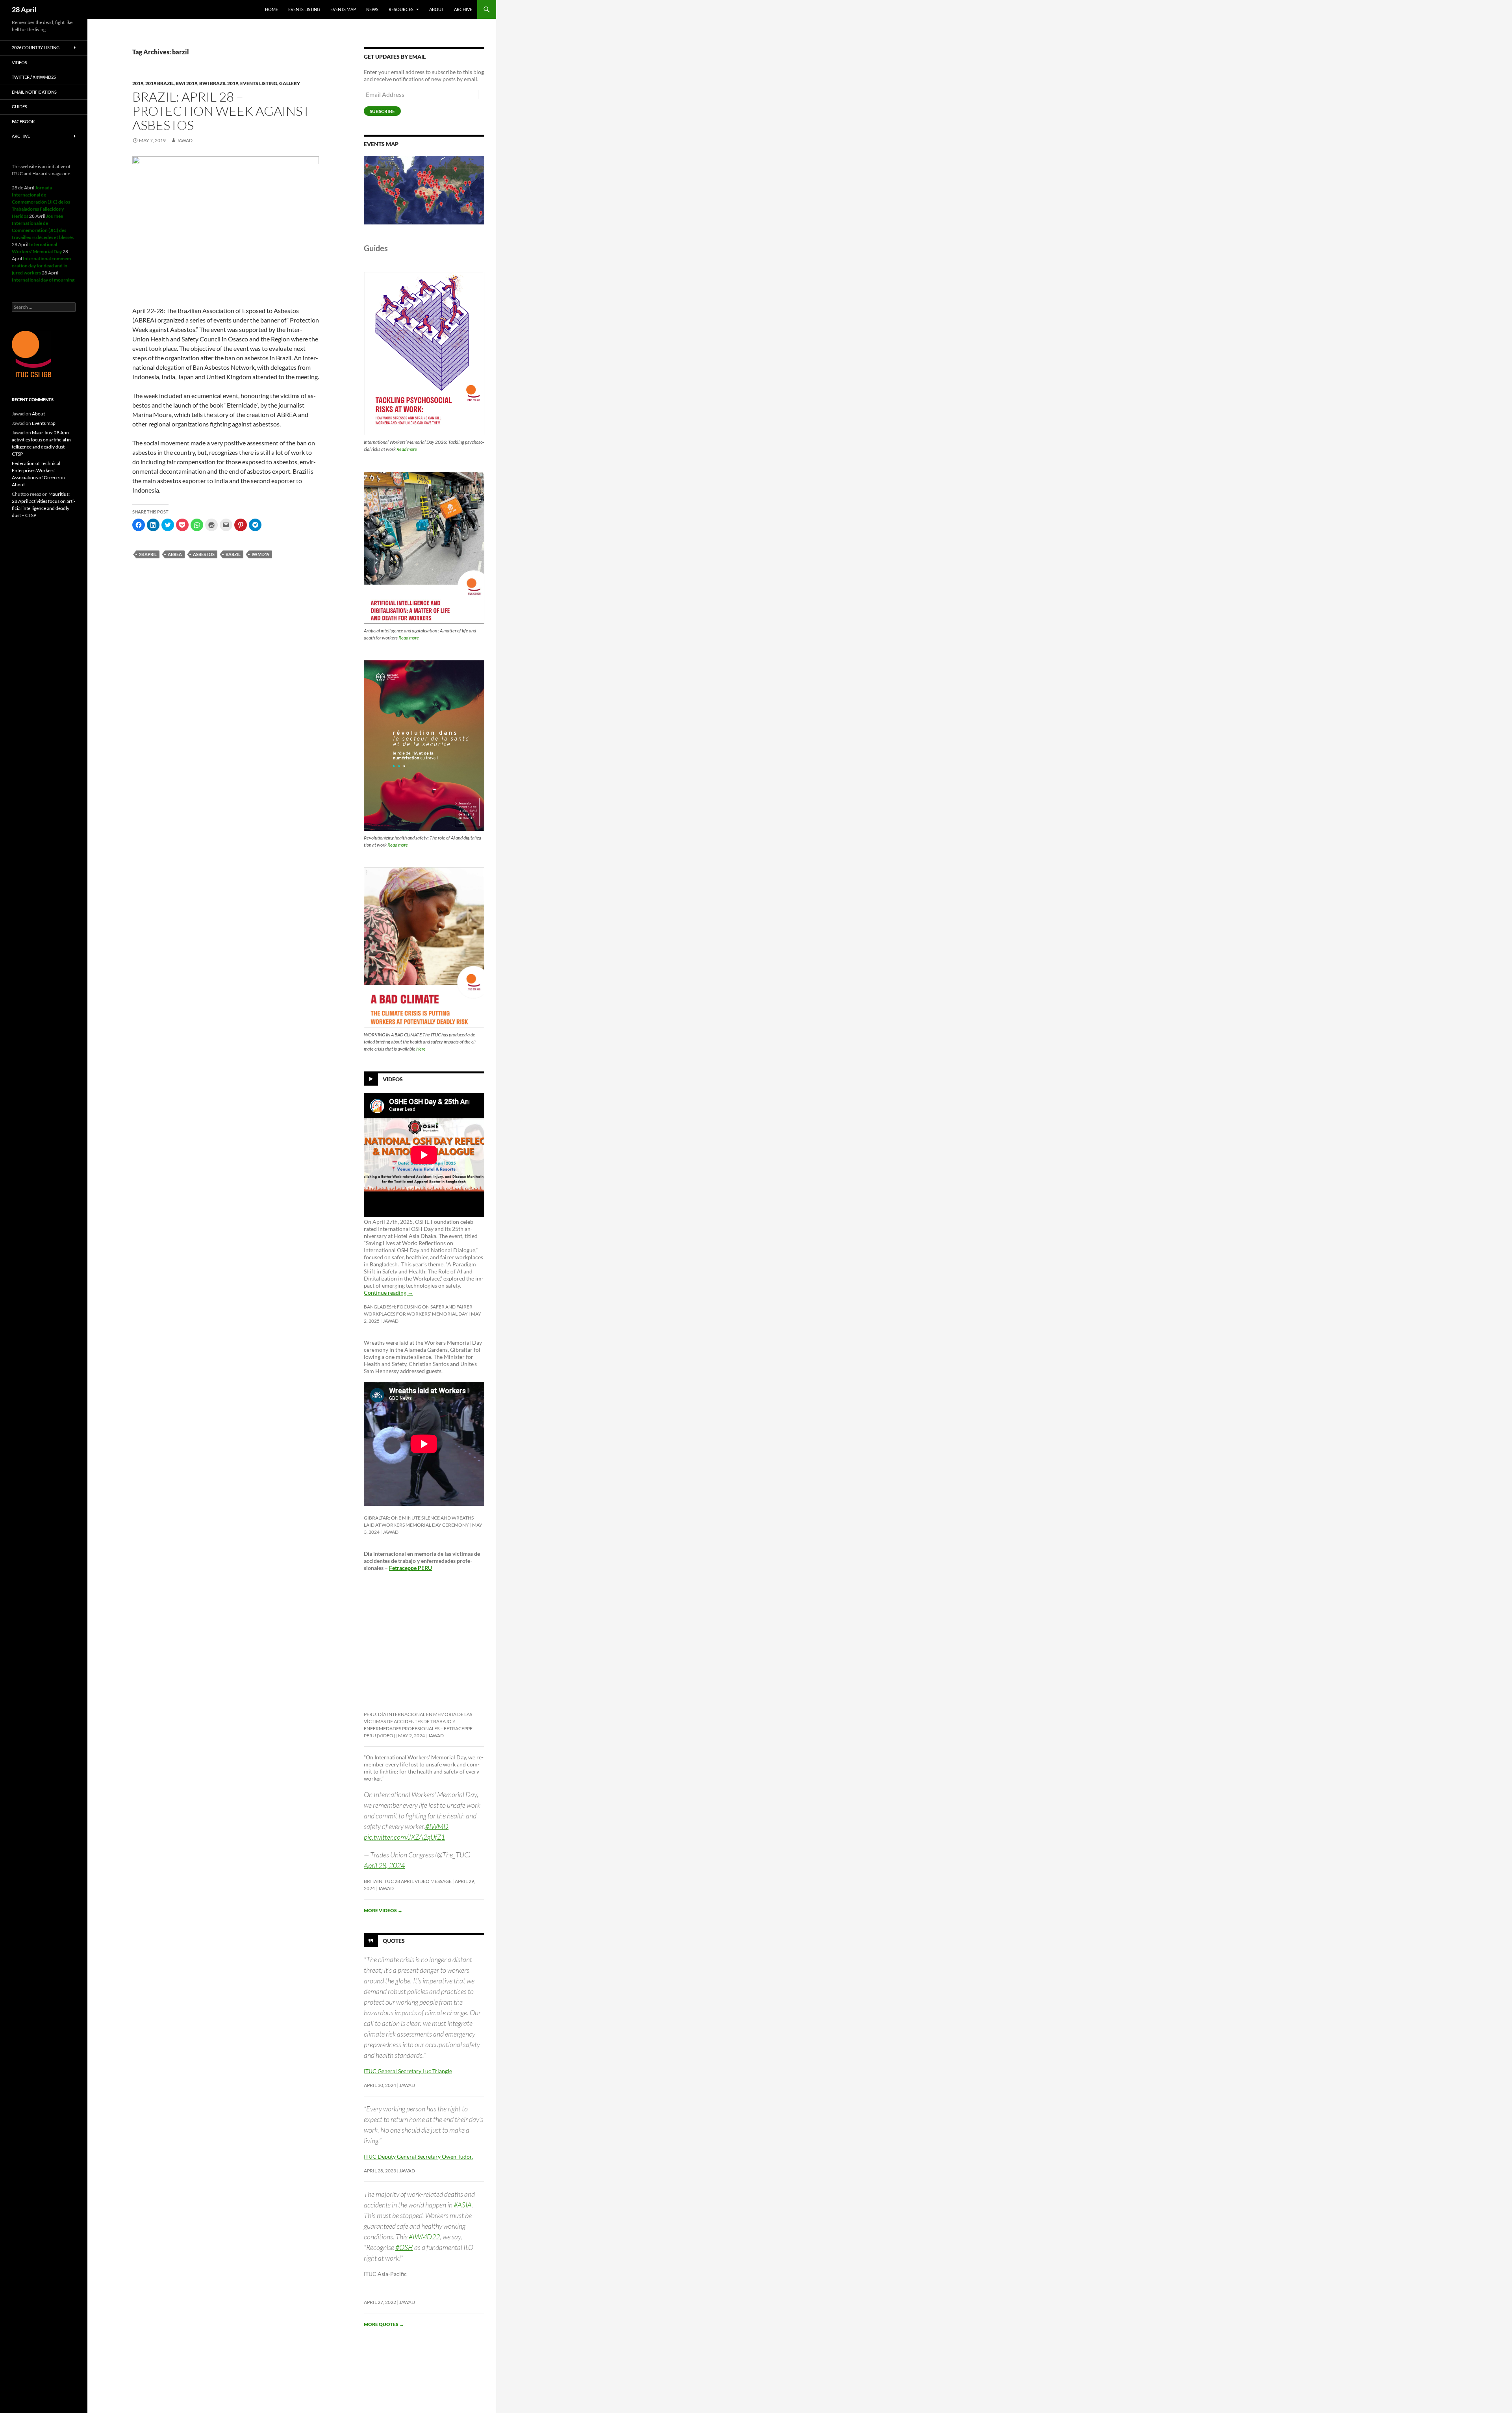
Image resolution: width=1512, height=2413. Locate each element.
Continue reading (388, 1293)
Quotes (394, 1941)
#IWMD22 (424, 2237)
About (436, 9)
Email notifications (34, 92)
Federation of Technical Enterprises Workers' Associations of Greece (36, 470)
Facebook (23, 121)
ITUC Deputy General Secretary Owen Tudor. (418, 2156)
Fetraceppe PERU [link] (410, 1568)
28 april (148, 554)
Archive (463, 9)
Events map (343, 9)
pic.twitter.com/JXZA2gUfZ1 (404, 1837)
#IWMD (437, 1826)
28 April (24, 9)
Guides (19, 107)
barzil (233, 554)
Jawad (185, 140)
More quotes (384, 2324)
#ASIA (463, 2205)
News (372, 9)
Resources (401, 9)
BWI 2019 (186, 83)
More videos (383, 1910)
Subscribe (382, 111)
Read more (407, 449)
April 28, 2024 (384, 1865)
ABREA (175, 554)
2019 (138, 83)
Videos (393, 1079)
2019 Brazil (159, 83)
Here (421, 1049)
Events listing (304, 9)
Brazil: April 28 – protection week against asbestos (221, 111)
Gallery (290, 83)
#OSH (404, 2247)
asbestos (204, 554)
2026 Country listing (36, 47)
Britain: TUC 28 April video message (408, 1881)
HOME (271, 9)
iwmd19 (260, 554)
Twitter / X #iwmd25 (34, 77)
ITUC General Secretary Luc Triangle (408, 2071)
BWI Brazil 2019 (219, 83)
